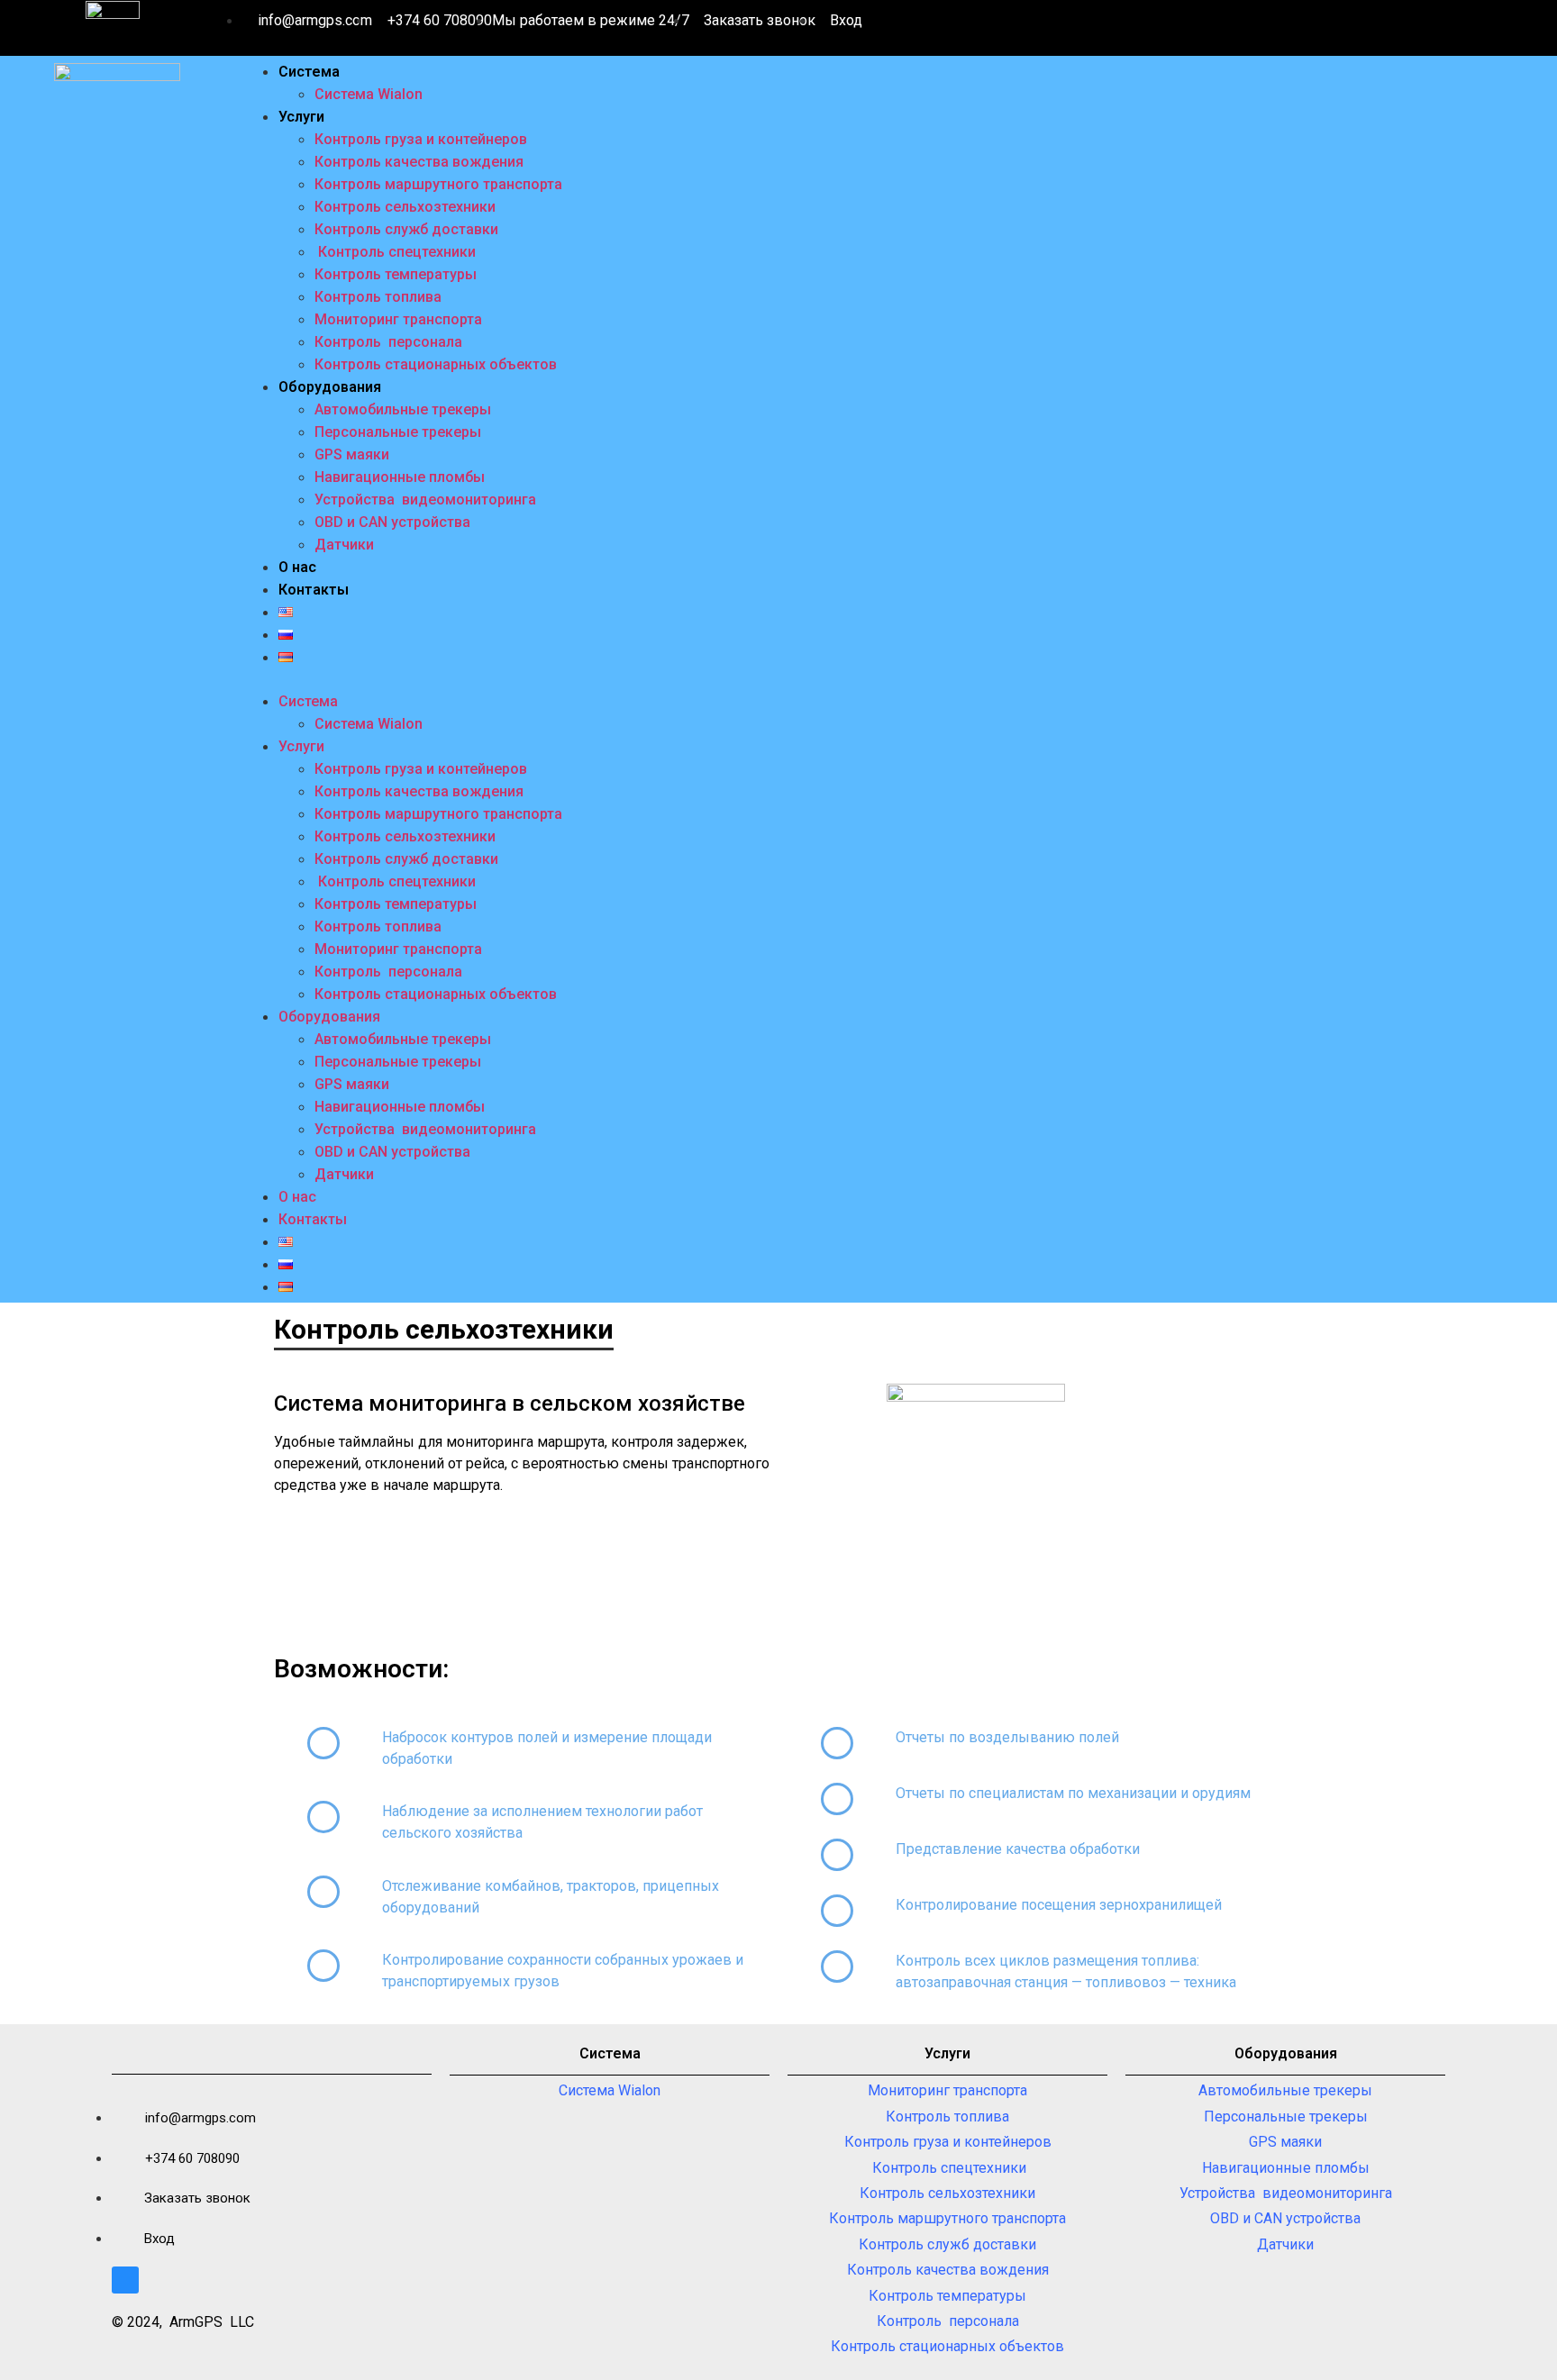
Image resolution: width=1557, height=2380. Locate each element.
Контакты (314, 590)
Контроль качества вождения (948, 2270)
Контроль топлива (378, 297)
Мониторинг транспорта (398, 319)
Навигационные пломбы (400, 477)
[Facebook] (125, 2280)
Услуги (301, 117)
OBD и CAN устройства (392, 522)
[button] (895, 679)
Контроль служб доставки (406, 229)
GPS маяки (352, 454)
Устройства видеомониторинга (425, 500)
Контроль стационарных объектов (436, 364)
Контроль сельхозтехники (405, 207)
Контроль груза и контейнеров (421, 139)
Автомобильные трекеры (403, 409)
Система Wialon (369, 94)
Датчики (344, 545)
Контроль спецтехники (395, 252)
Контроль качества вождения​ (419, 162)
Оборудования (330, 387)
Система (309, 72)
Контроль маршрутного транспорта (438, 184)
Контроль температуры (396, 274)
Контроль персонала (388, 342)
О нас (297, 567)
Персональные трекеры (398, 432)
